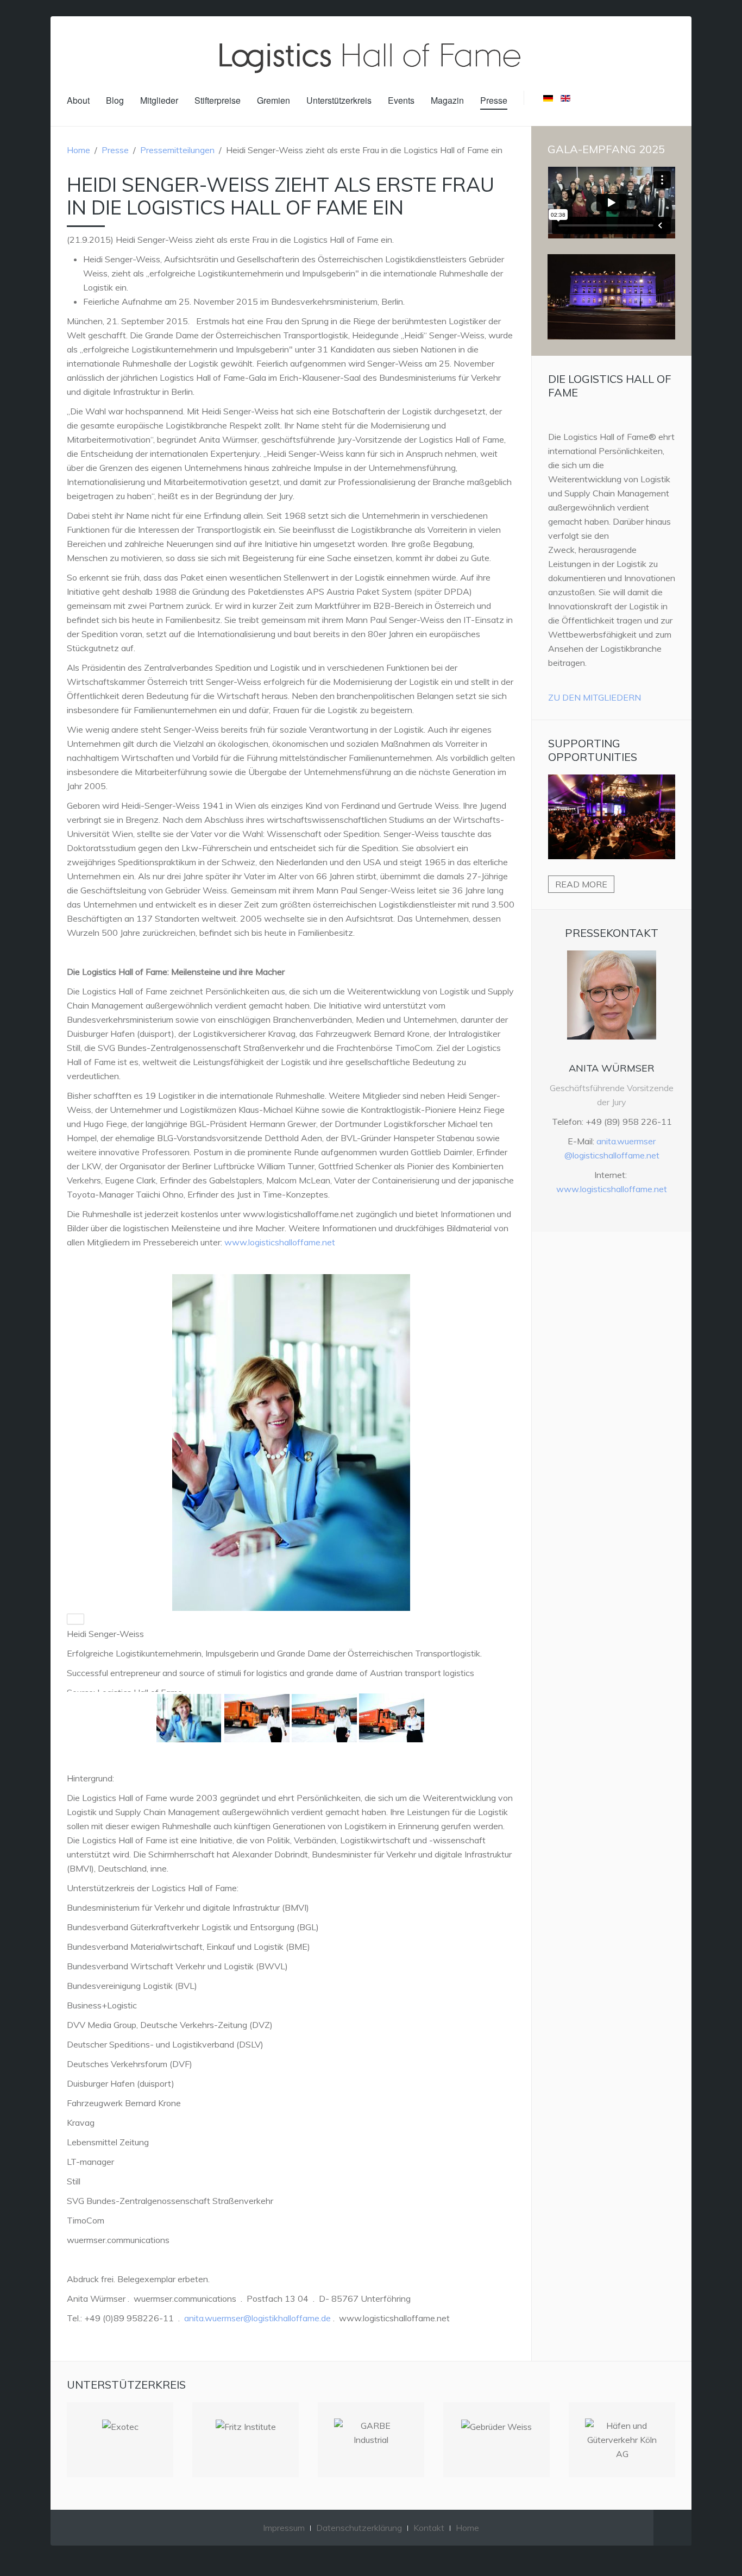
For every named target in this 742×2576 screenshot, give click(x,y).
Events (401, 100)
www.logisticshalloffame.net (280, 1242)
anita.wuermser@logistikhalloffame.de (257, 2318)
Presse (494, 100)
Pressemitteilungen (177, 150)
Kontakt (429, 2528)
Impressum (284, 2528)
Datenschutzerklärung (359, 2528)
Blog (115, 100)
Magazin (447, 100)
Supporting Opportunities (593, 750)
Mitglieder (159, 100)
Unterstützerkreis (339, 100)
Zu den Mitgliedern (595, 697)
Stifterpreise (218, 100)
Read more (581, 884)
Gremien (273, 100)
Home (78, 150)
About (78, 100)
